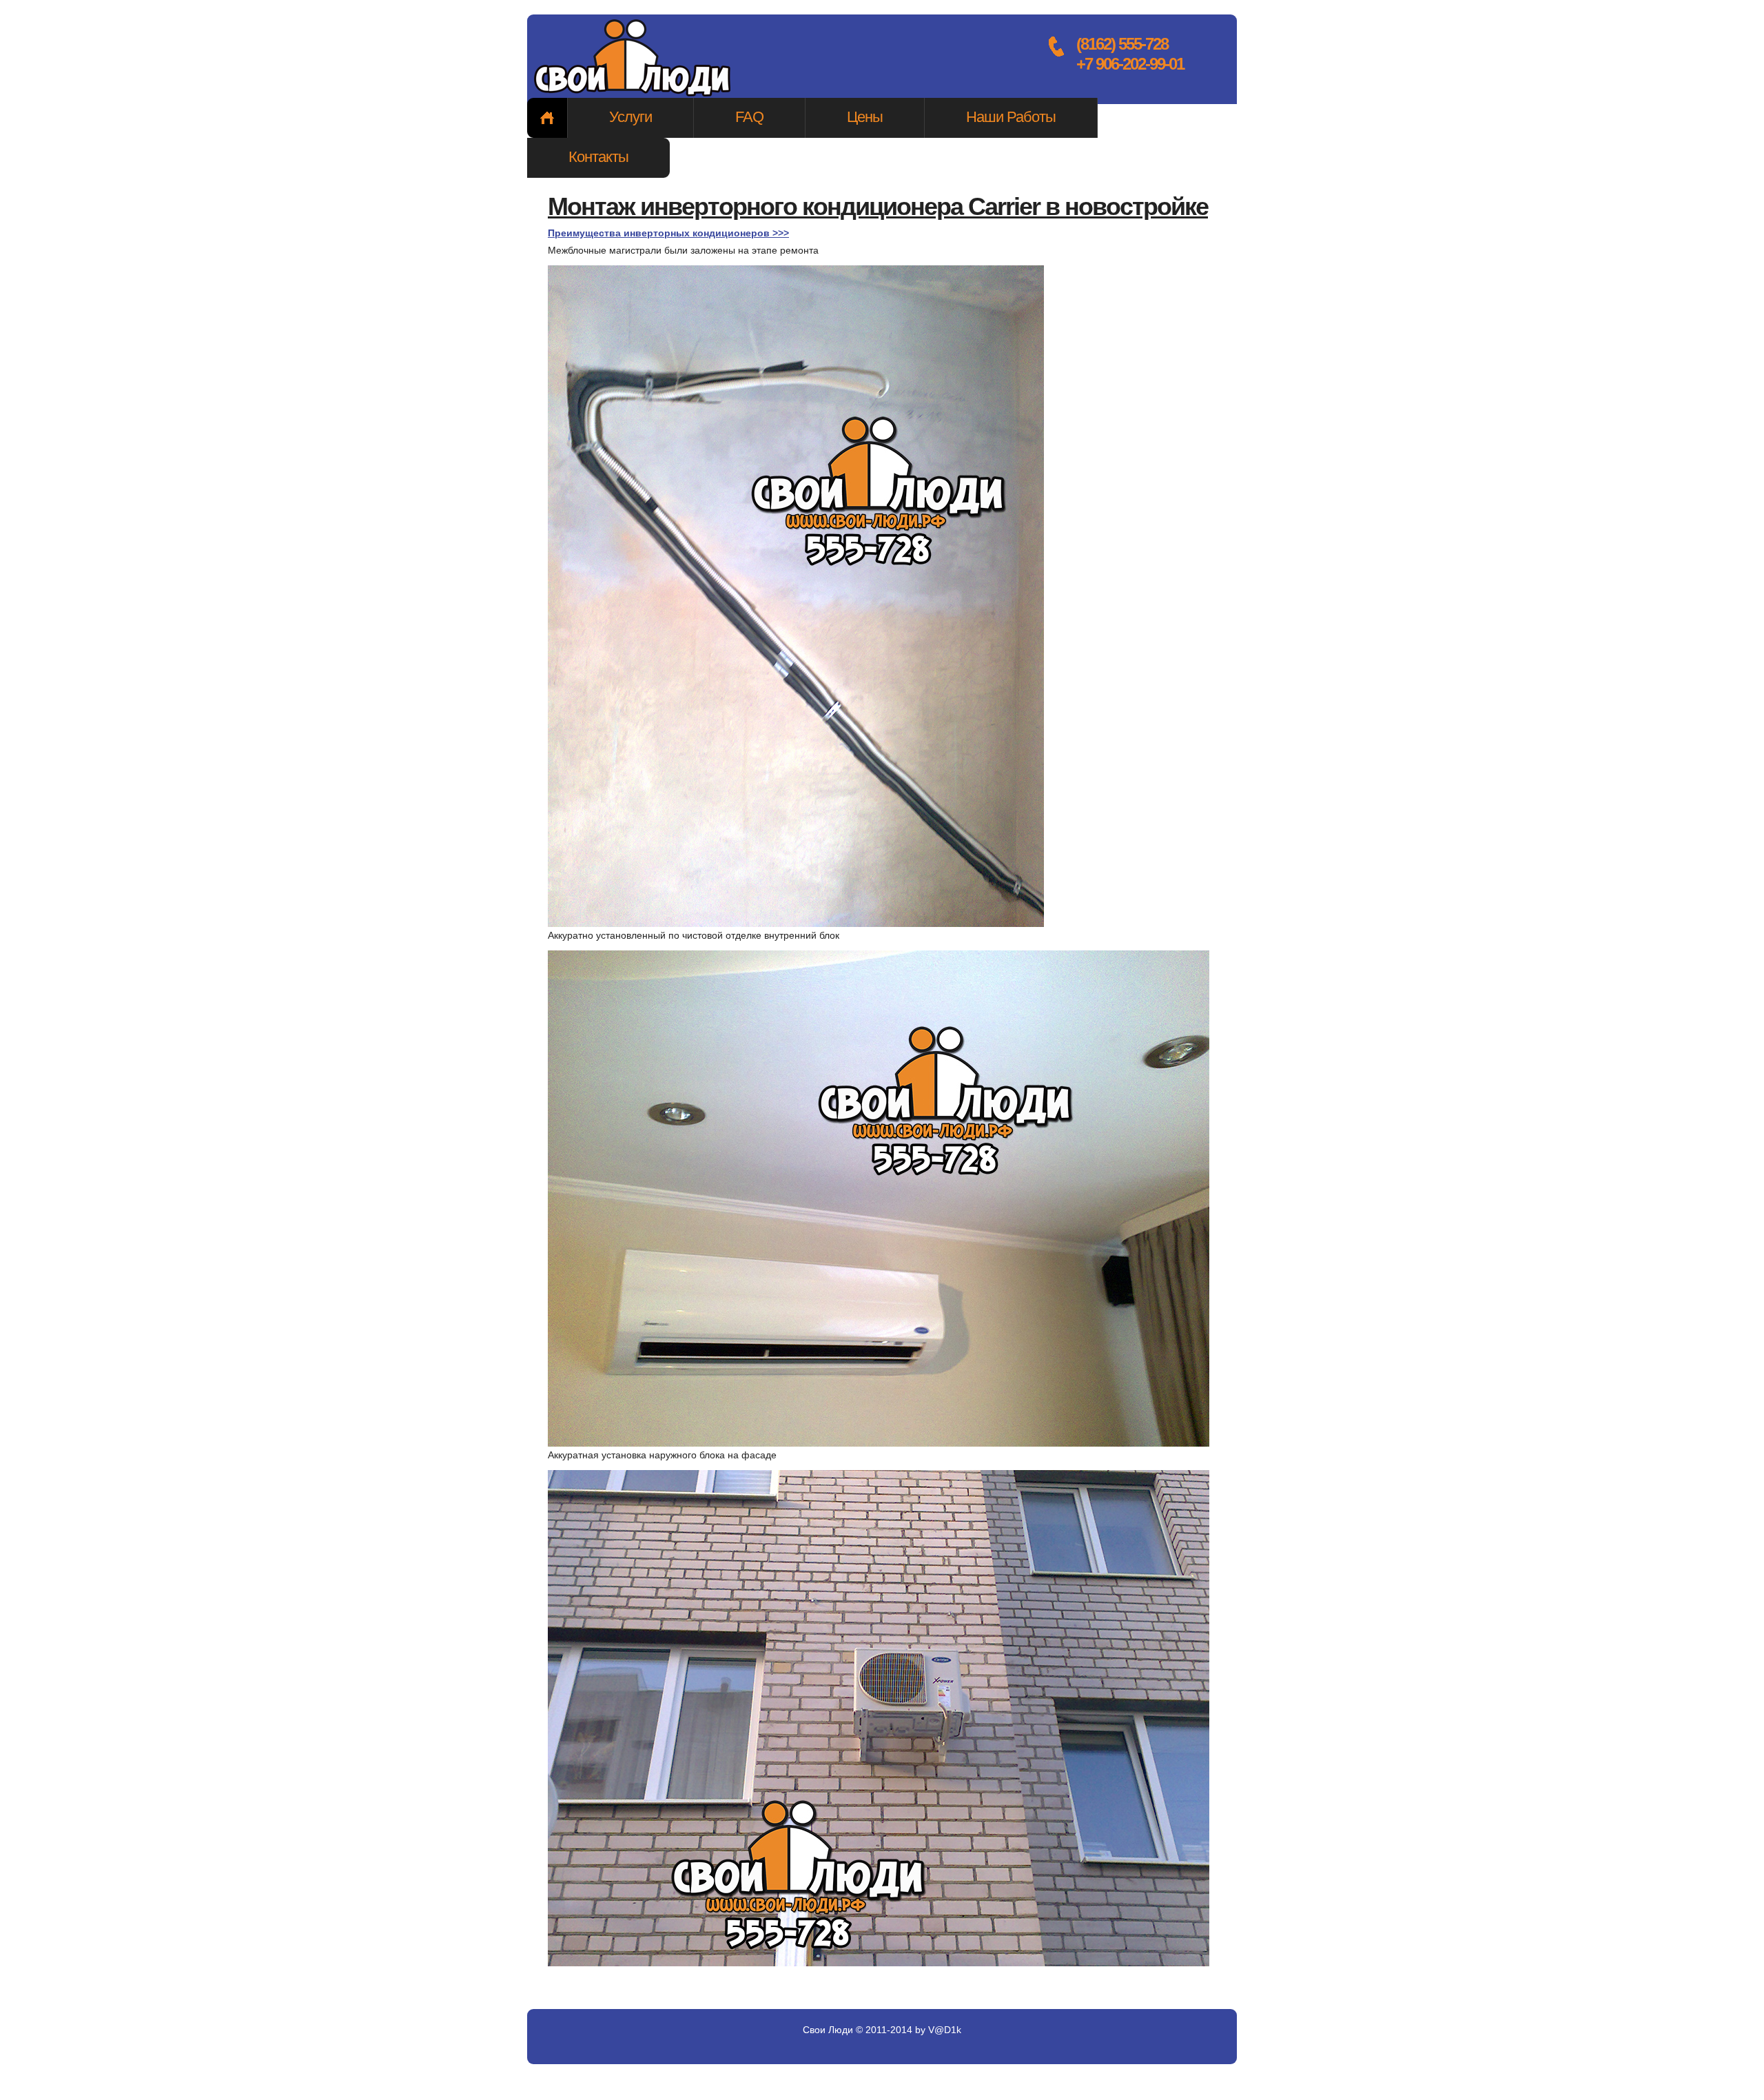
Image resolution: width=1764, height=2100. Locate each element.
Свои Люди (634, 59)
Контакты (598, 157)
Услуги (630, 117)
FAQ (749, 117)
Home (547, 118)
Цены (865, 117)
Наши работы (1011, 117)
